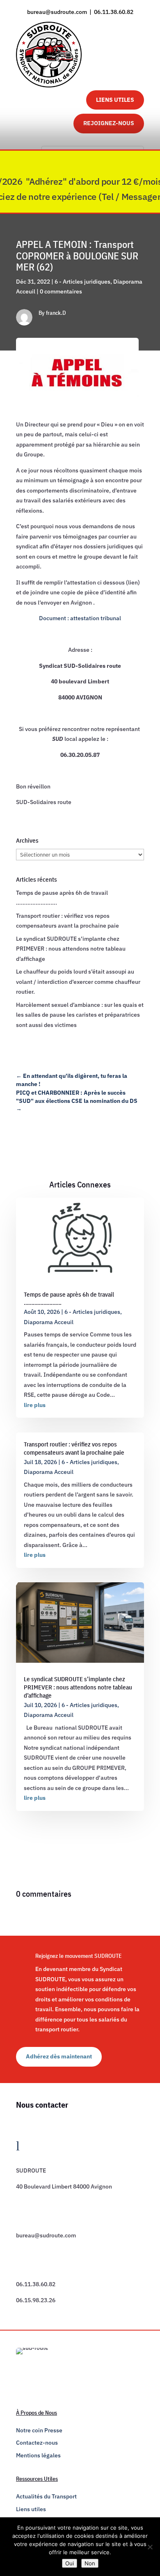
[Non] (150, 2547)
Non (90, 2563)
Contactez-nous (37, 2443)
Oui (70, 2563)
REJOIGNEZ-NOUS (109, 123)
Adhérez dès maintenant (59, 2056)
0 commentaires (61, 291)
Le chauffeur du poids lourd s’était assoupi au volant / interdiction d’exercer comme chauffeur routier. (78, 982)
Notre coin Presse (39, 2430)
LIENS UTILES (115, 100)
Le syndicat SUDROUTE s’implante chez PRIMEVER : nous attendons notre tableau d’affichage (71, 949)
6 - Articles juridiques (82, 282)
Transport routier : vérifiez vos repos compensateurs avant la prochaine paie (74, 1448)
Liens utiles (31, 2509)
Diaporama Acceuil (49, 1322)
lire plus (35, 1405)
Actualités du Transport (46, 2496)
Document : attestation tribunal (80, 618)
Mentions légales (38, 2455)
